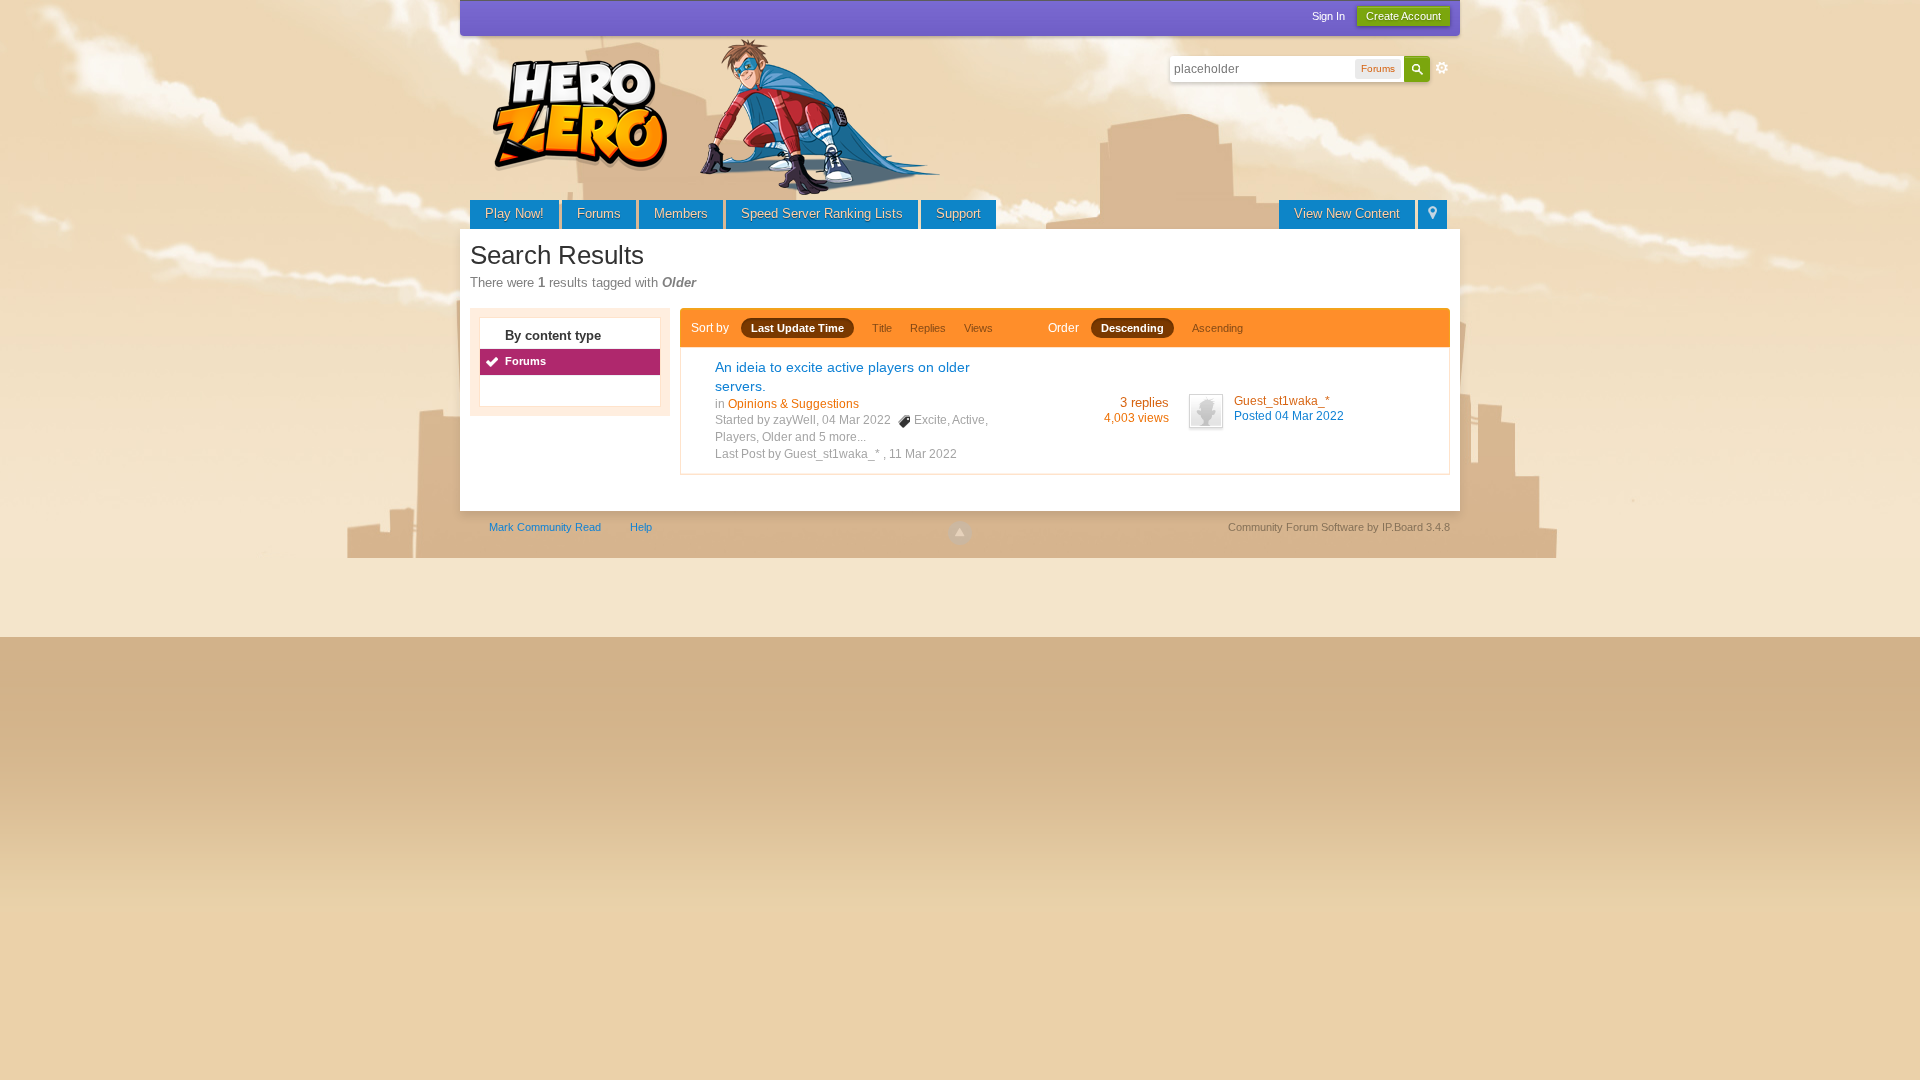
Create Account (1403, 16)
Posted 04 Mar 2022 (1289, 416)
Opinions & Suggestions (793, 404)
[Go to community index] (720, 114)
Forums (599, 213)
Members (681, 213)
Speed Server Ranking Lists (822, 213)
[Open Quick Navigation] (1432, 214)
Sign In (1328, 16)
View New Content (1347, 213)
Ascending (1217, 328)
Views (978, 328)
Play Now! (514, 213)
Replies (928, 328)
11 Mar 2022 (923, 454)
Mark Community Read (545, 527)
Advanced (1442, 68)
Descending (1132, 328)
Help (641, 527)
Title (882, 328)
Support (958, 213)
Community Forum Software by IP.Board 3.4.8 (1339, 527)
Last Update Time (797, 328)
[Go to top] (960, 533)
